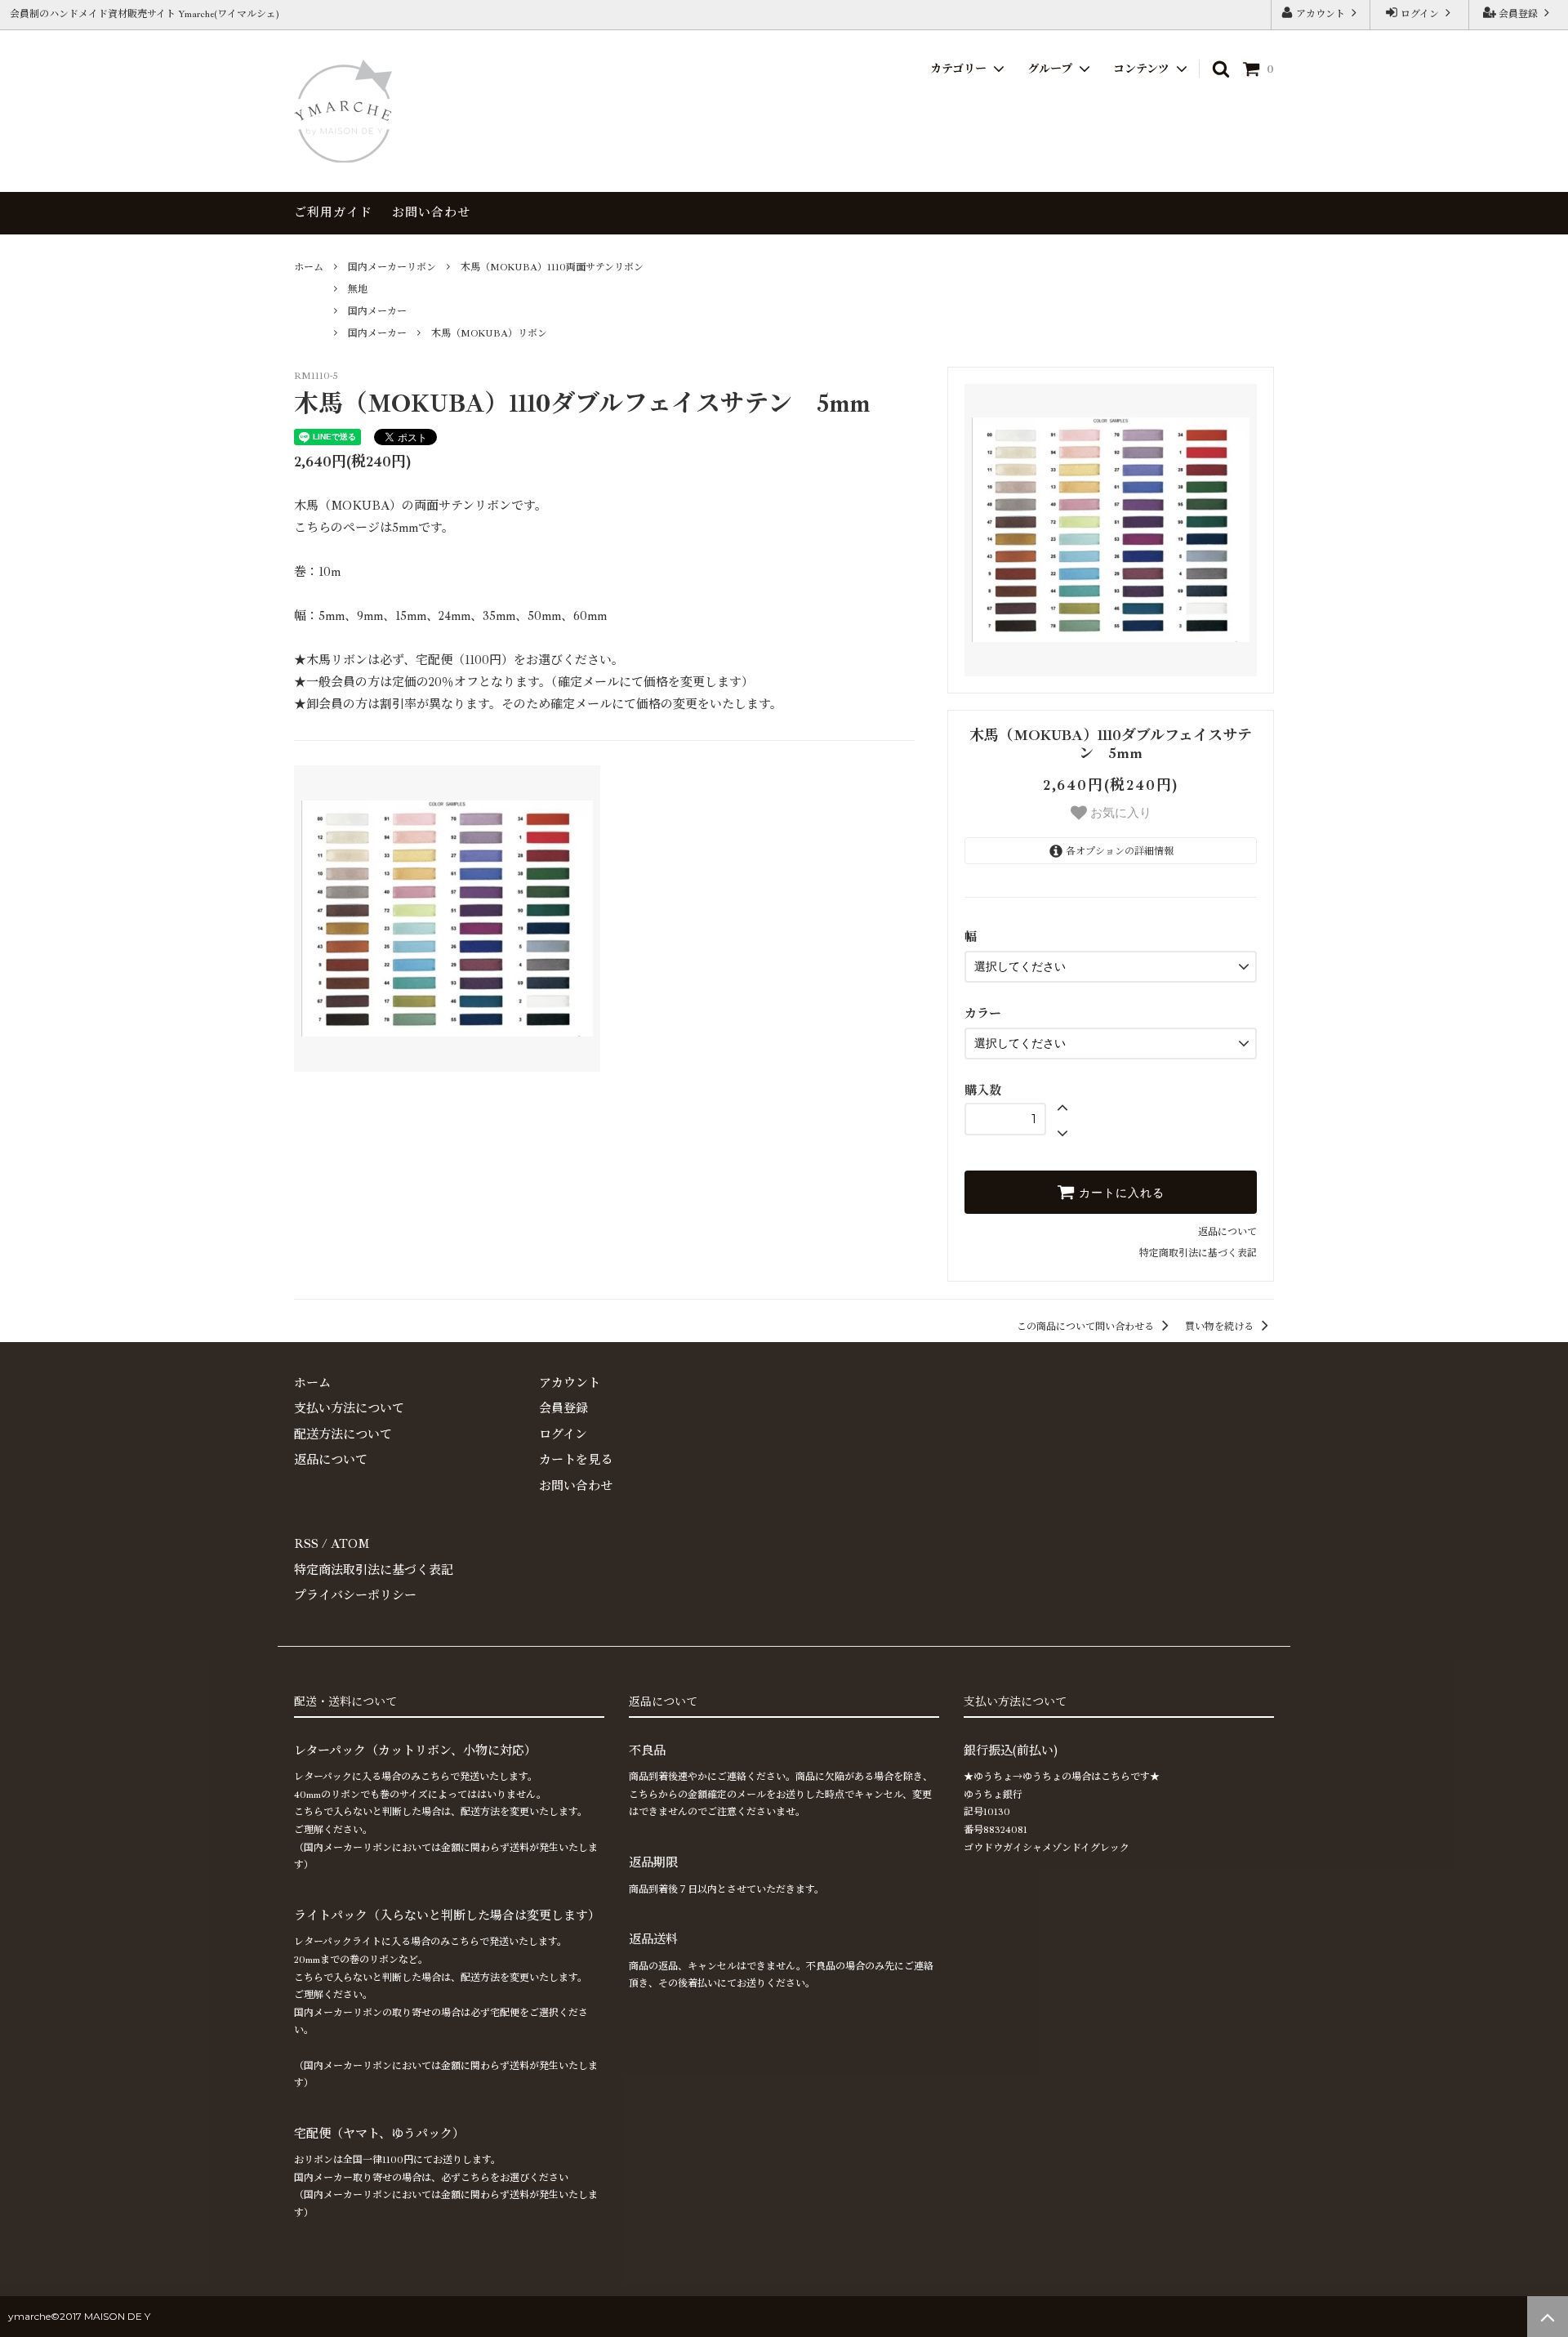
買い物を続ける (1221, 1327)
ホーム (309, 268)
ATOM (350, 1544)
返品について (1227, 1232)
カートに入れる (1120, 1193)
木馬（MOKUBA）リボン (489, 334)
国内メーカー (377, 312)
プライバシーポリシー (355, 1596)
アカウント (1321, 14)
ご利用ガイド (333, 213)
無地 (358, 290)
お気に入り (1119, 812)
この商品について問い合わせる (1087, 1327)
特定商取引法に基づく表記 (1198, 1253)
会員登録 (1518, 14)
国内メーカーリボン (392, 268)
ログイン (1420, 14)
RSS (306, 1544)
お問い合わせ (431, 213)
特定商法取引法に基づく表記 (374, 1570)
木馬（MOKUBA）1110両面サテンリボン (552, 268)
